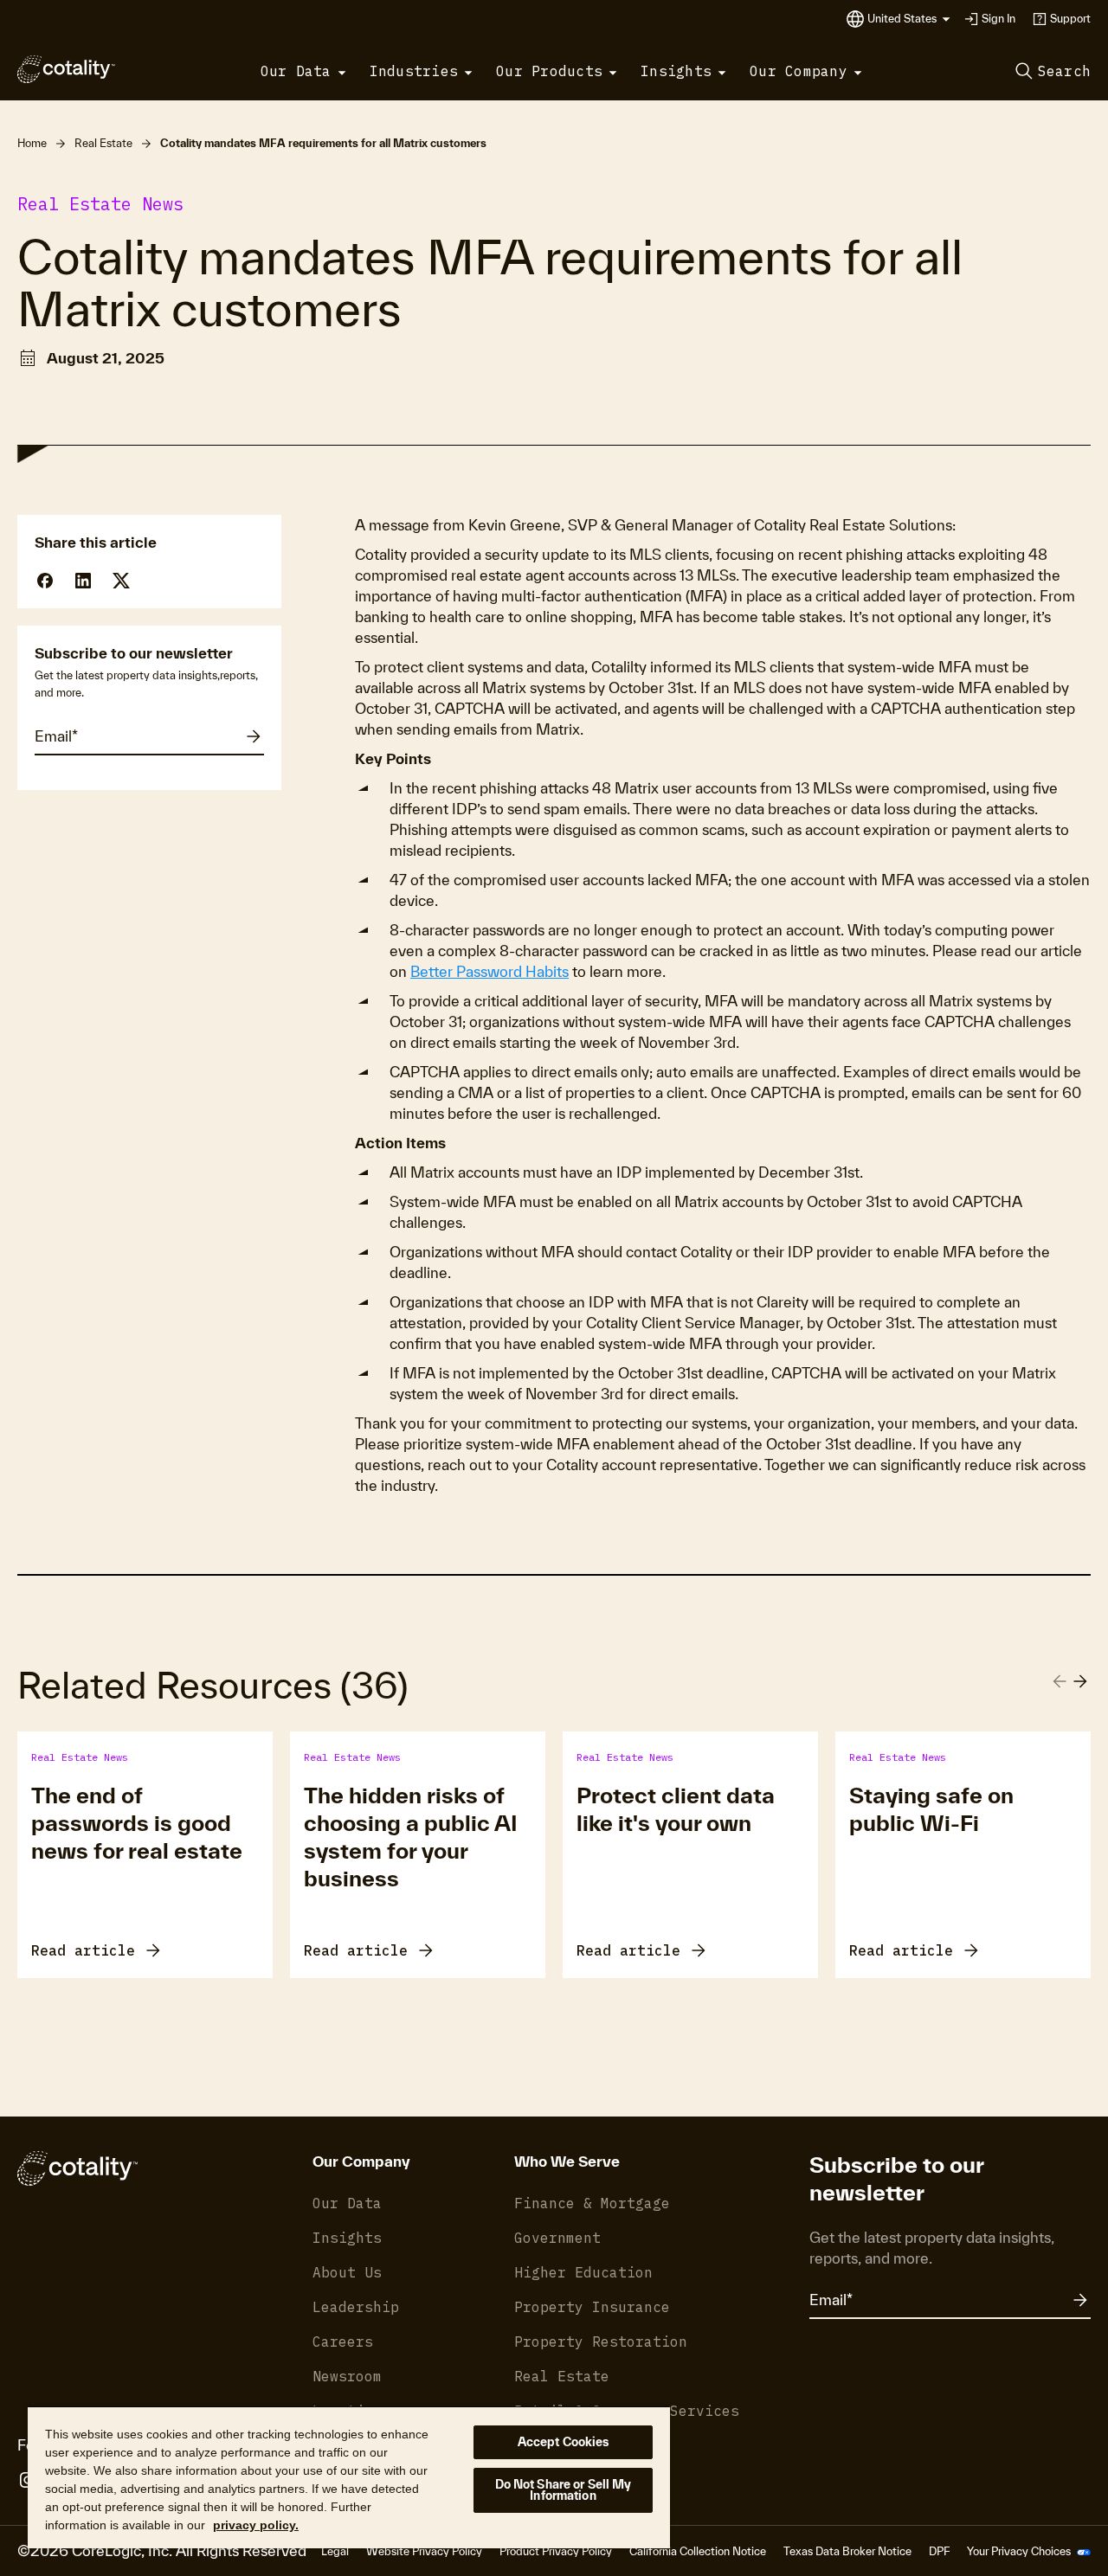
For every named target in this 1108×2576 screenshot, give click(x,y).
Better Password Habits (490, 971)
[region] (349, 2477)
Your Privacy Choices (1020, 2551)
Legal (335, 2551)
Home (32, 143)
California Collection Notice (698, 2551)
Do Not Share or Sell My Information (564, 2490)
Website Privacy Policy (424, 2551)
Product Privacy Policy (556, 2551)
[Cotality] (66, 69)
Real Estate (103, 143)
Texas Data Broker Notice (847, 2551)
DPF (939, 2551)
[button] (909, 19)
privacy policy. (256, 2525)
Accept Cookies (564, 2442)
